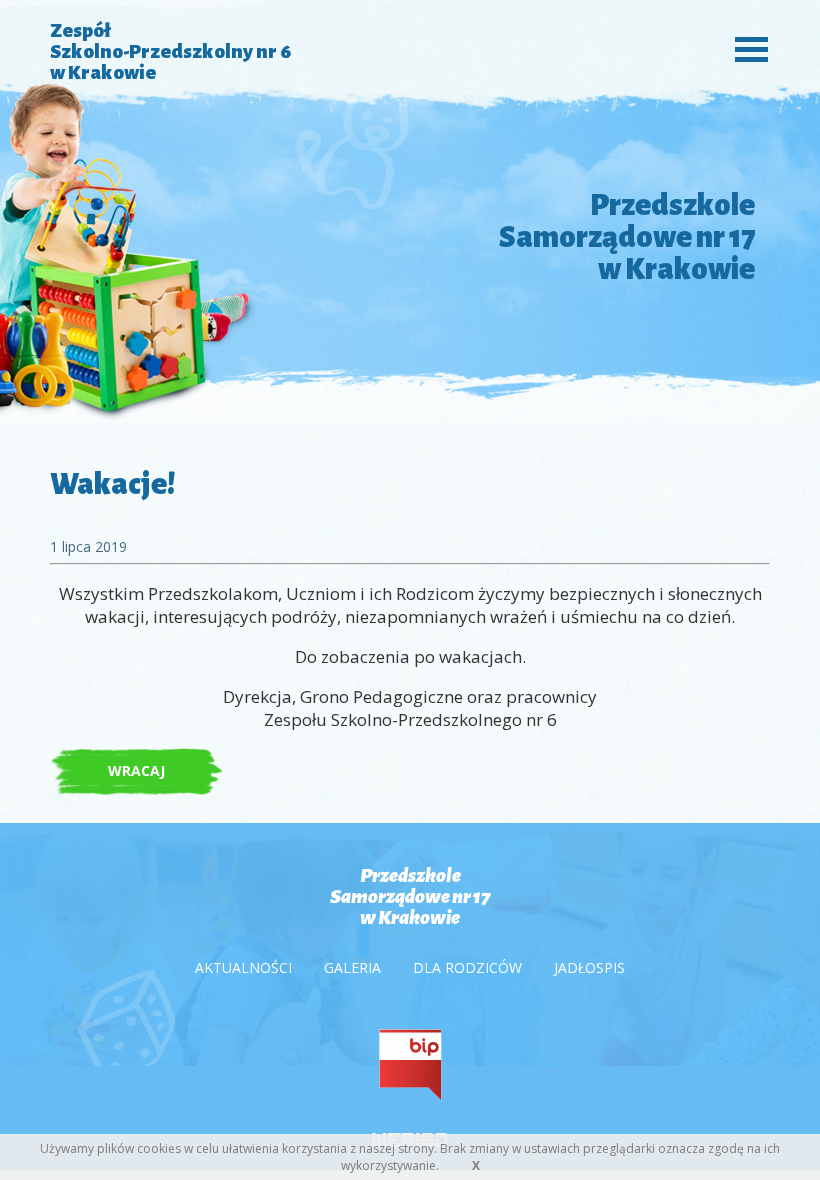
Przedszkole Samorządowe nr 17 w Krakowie (410, 896)
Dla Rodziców (467, 967)
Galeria (352, 967)
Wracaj (136, 770)
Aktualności (243, 967)
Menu (746, 47)
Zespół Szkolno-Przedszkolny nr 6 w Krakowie (170, 51)
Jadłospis (589, 967)
